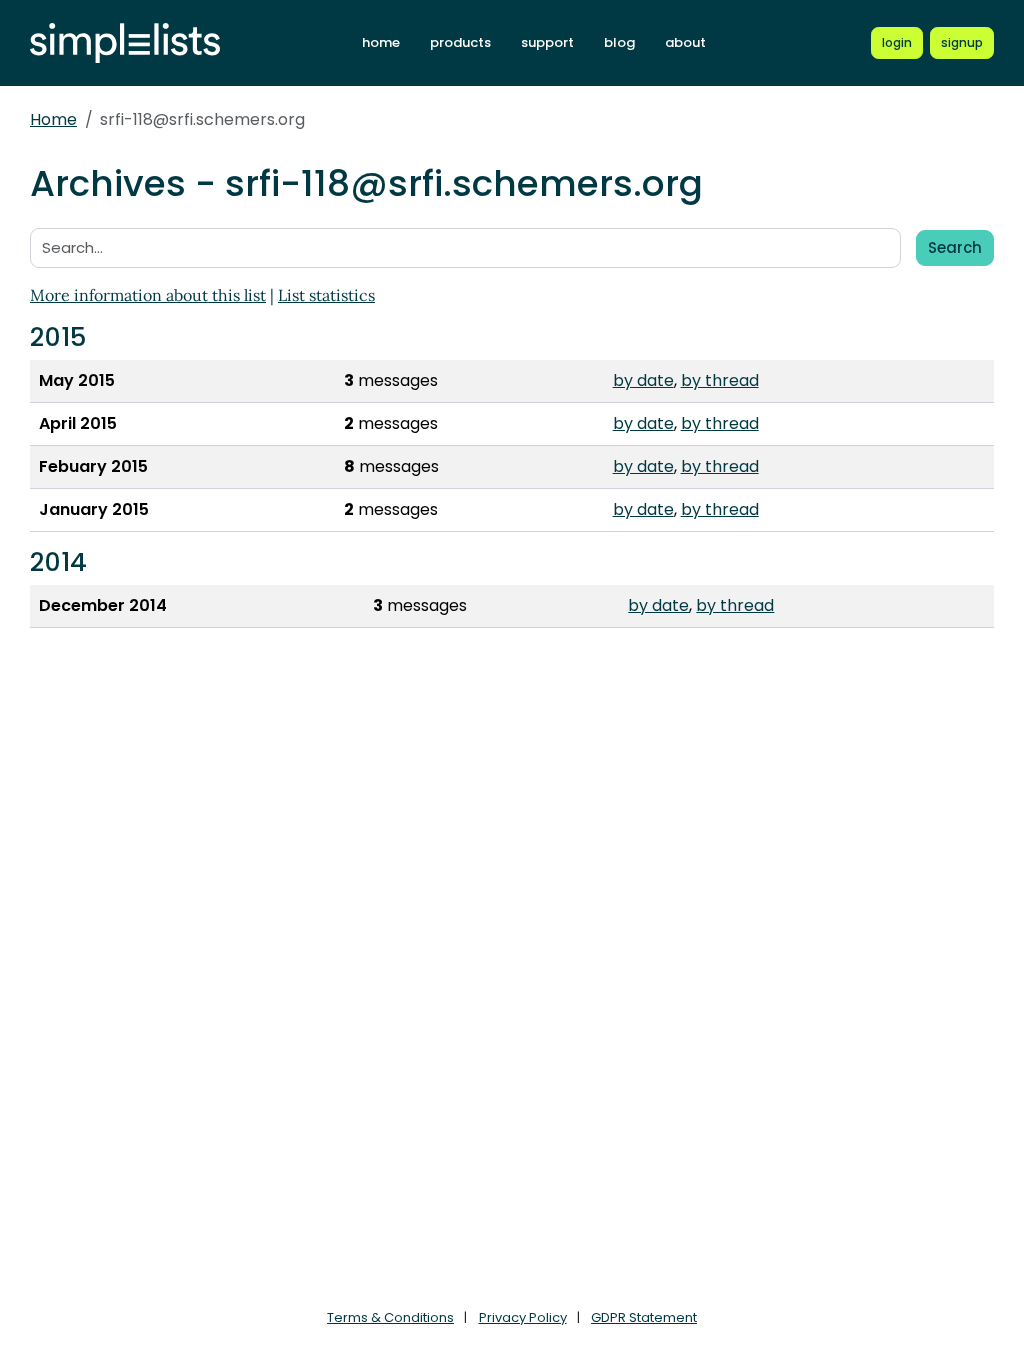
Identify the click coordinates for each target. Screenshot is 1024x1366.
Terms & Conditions (390, 1317)
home (381, 42)
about (685, 42)
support (547, 42)
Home (53, 119)
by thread (720, 380)
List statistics (326, 295)
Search (955, 247)
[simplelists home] (125, 43)
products (460, 42)
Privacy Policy (523, 1317)
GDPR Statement (644, 1317)
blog (619, 42)
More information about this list (148, 295)
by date (643, 380)
